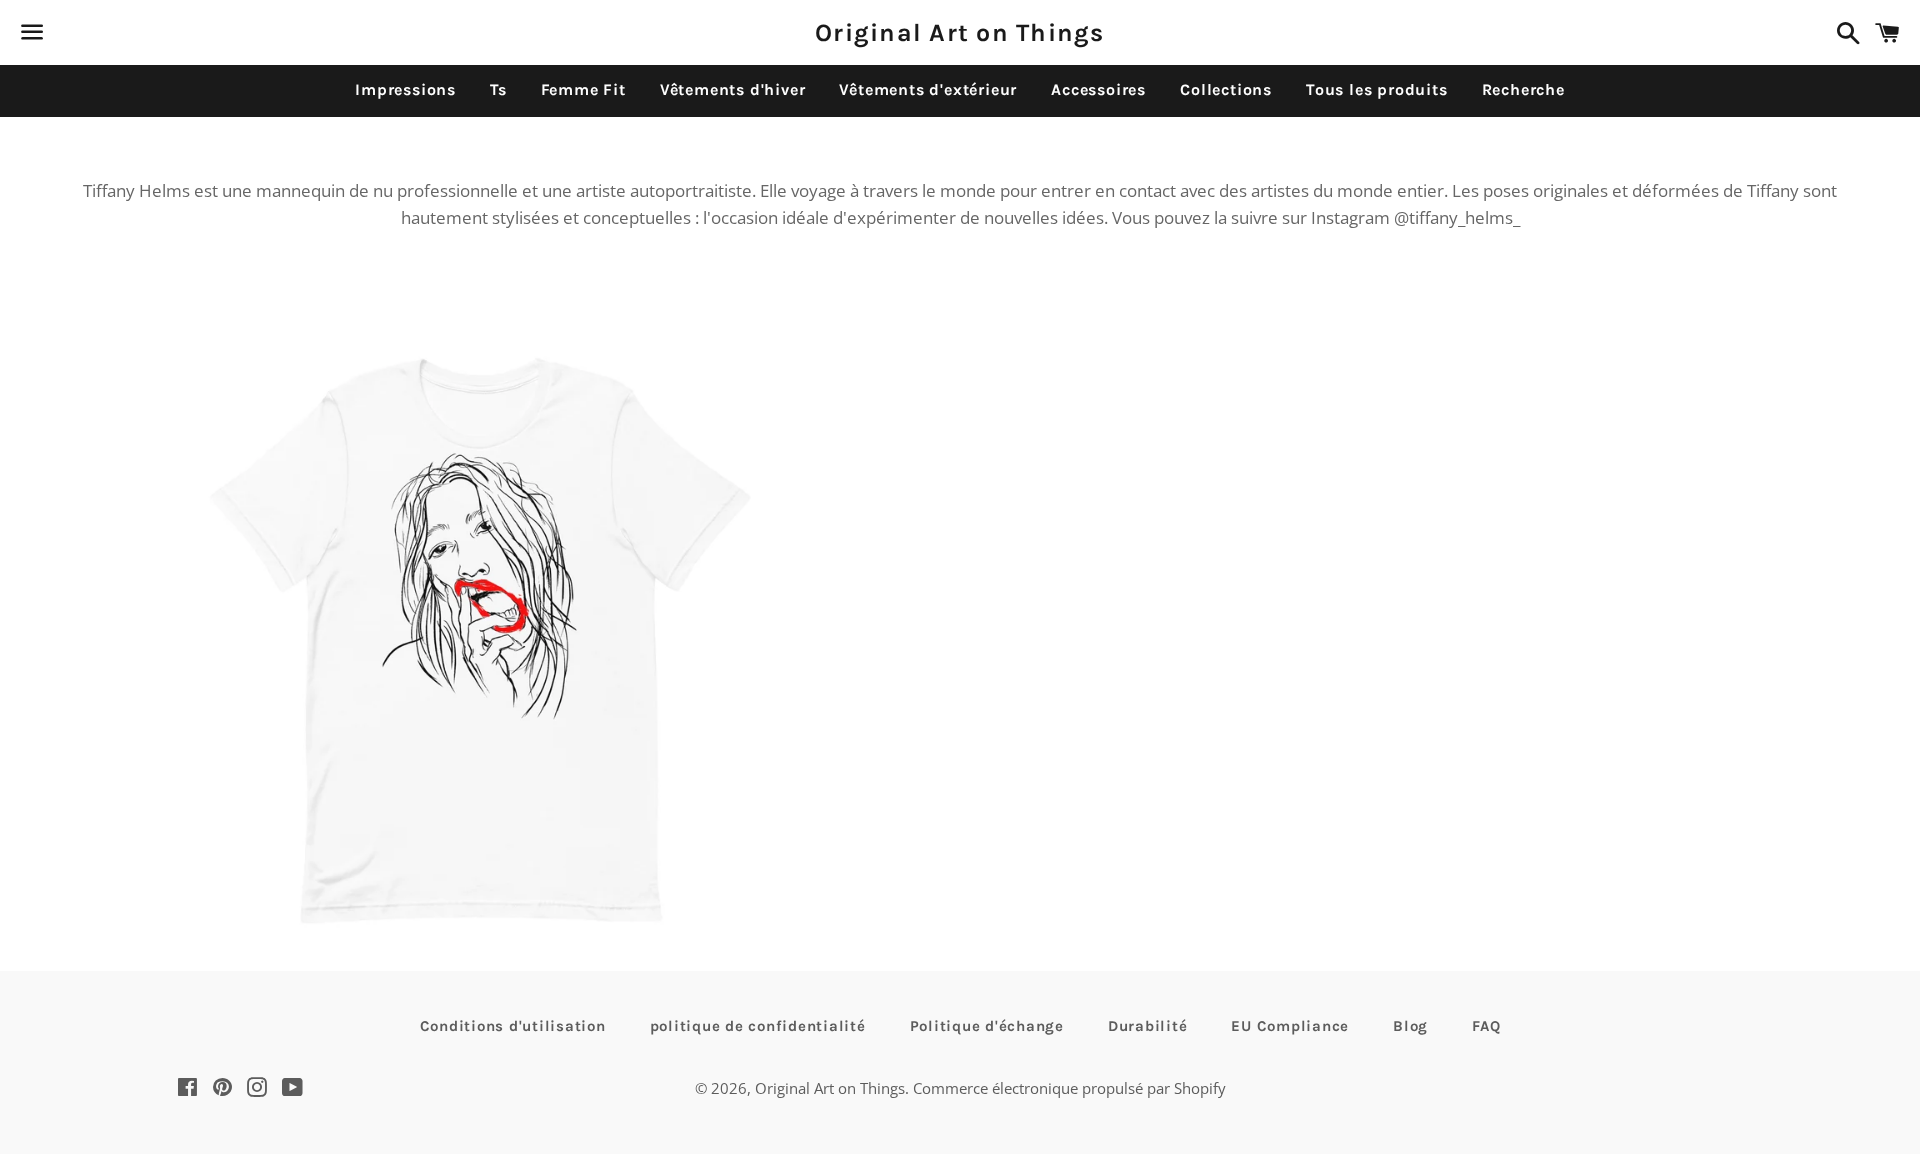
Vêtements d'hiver (733, 89)
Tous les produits (1377, 89)
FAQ (1486, 1026)
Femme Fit (583, 89)
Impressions (405, 89)
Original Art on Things (960, 32)
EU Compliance (1290, 1026)
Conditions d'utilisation (513, 1026)
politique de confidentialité (758, 1026)
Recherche (1523, 89)
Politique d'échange (987, 1026)
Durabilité (1148, 1026)
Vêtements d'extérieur (928, 89)
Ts (498, 89)
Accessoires (1098, 89)
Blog (1410, 1026)
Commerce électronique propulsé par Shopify (1069, 1088)
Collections (1226, 89)
